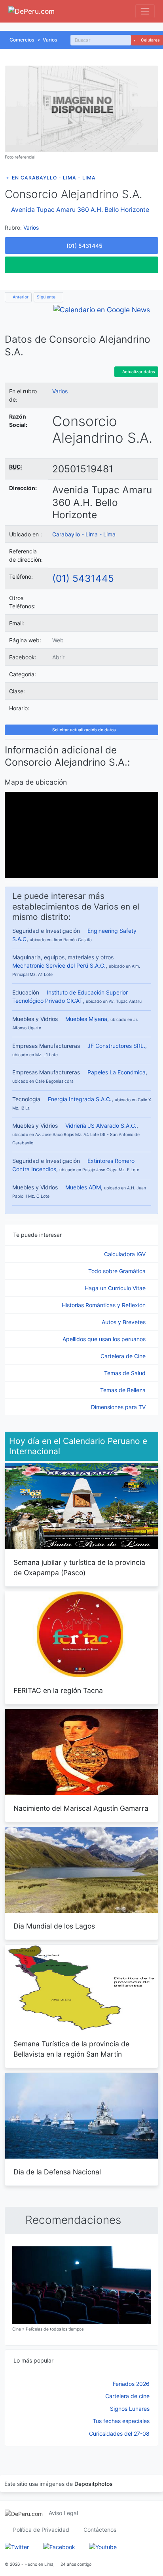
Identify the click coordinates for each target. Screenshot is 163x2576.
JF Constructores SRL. (116, 1046)
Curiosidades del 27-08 (119, 2434)
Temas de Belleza (124, 1390)
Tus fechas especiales (121, 2421)
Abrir (58, 657)
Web (58, 640)
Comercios (22, 40)
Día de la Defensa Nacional (57, 2172)
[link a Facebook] (59, 2546)
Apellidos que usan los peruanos (105, 1339)
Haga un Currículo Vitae (116, 1288)
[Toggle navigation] (145, 11)
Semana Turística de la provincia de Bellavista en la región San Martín (71, 2049)
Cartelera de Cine (124, 1356)
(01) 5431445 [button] (84, 246)
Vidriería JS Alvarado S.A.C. (101, 1126)
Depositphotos (94, 2484)
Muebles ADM (83, 1187)
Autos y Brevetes (124, 1322)
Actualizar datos (138, 372)
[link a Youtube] (103, 2546)
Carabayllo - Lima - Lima (84, 534)
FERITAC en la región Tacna (58, 1690)
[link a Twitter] (17, 2546)
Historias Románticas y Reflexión (104, 1305)
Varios (50, 40)
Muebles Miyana (86, 1019)
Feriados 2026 (131, 2384)
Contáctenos (100, 2530)
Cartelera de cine (127, 2396)
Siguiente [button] (47, 297)
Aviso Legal (63, 2513)
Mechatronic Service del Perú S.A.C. (59, 965)
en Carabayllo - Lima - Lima (54, 178)
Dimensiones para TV (119, 1407)
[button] (81, 265)
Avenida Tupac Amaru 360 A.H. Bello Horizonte (80, 210)
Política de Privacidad (41, 2530)
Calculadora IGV (126, 1254)
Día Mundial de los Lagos (54, 1926)
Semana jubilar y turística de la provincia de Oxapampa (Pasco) (79, 1567)
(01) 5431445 (83, 578)
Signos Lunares (130, 2409)
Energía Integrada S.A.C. (80, 1099)
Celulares (150, 40)
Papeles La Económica (117, 1072)
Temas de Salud (126, 1373)
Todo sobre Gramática (118, 1271)
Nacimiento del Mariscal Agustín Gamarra (81, 1808)
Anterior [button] (20, 297)
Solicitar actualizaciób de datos (83, 730)
